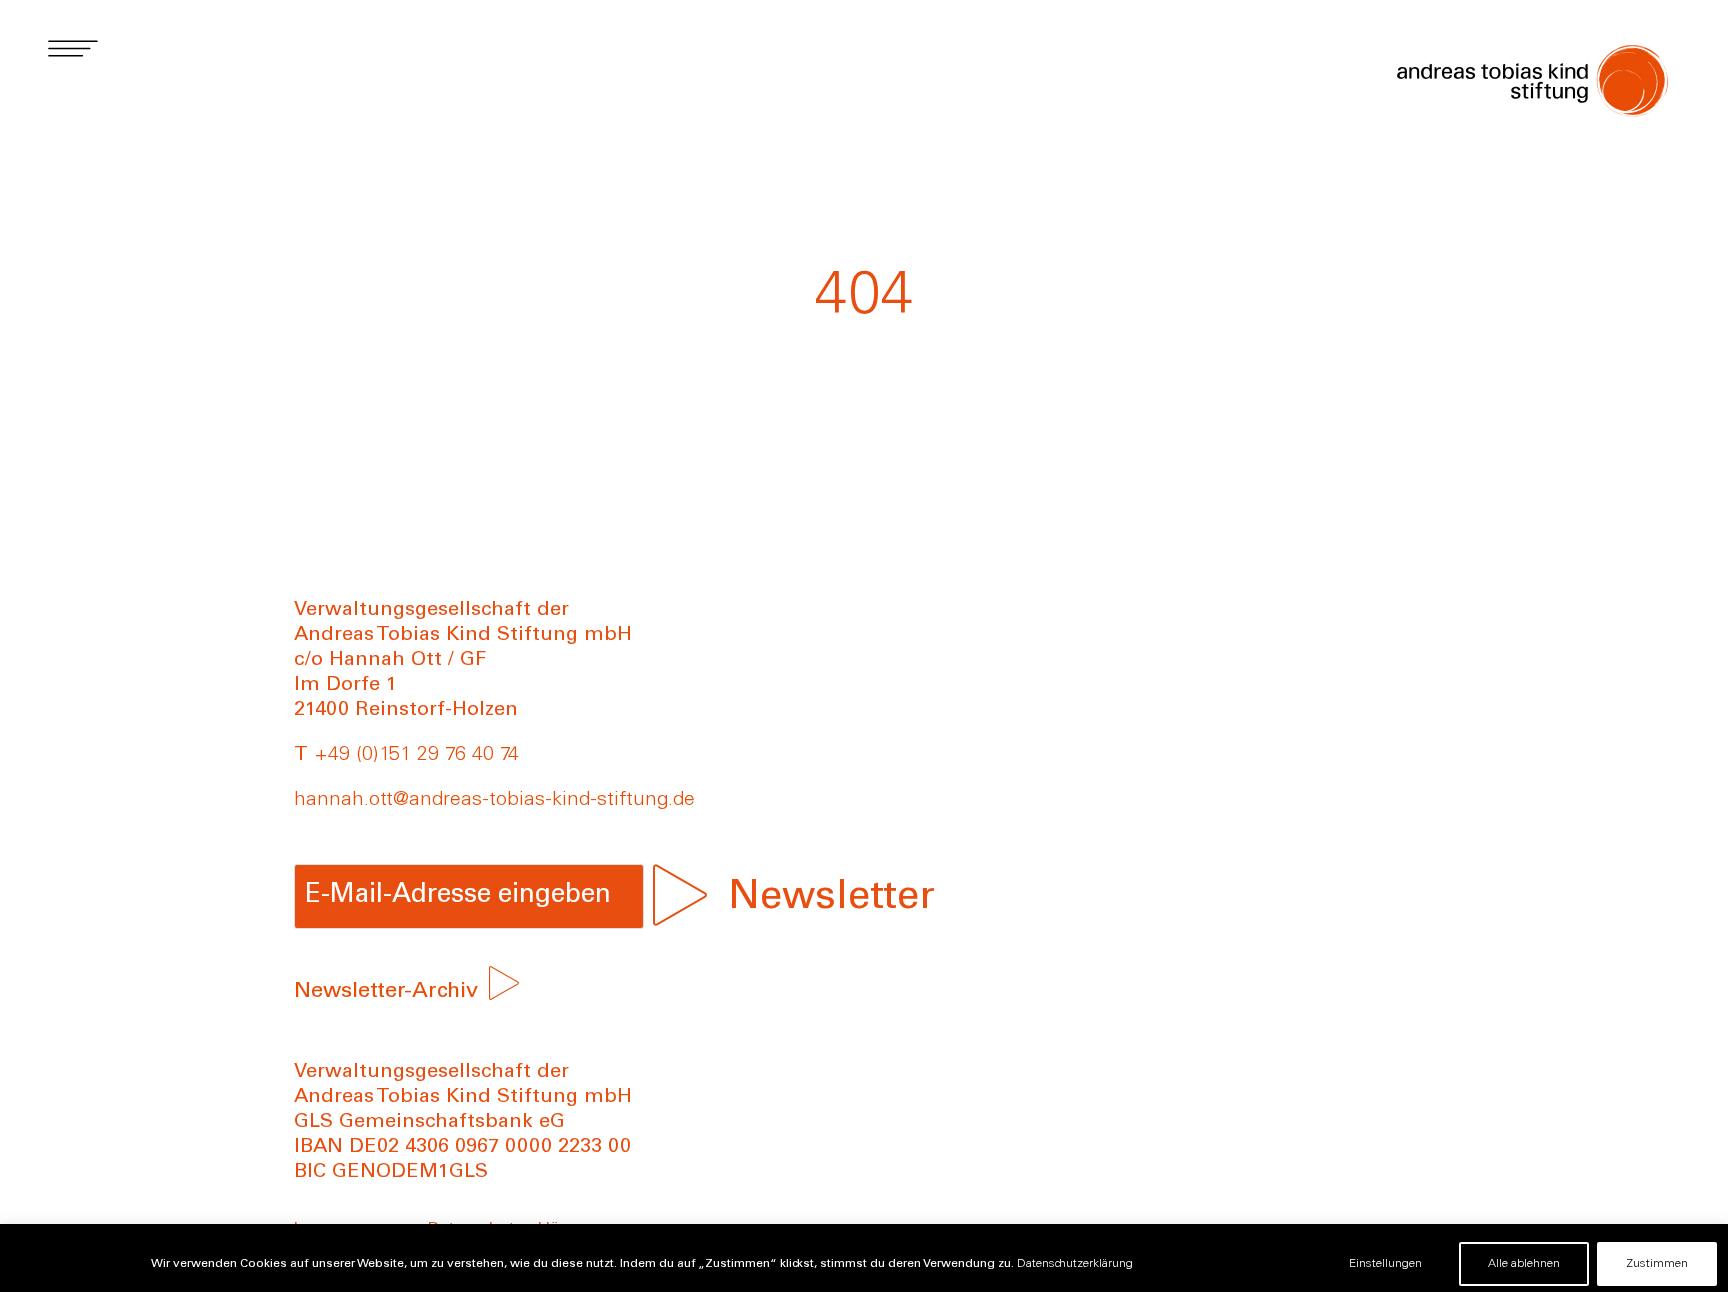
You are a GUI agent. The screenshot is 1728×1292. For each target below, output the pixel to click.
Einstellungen (1385, 1264)
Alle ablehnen (1524, 1264)
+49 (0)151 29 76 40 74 (416, 756)
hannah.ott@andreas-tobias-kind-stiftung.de (494, 801)
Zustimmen (1657, 1264)
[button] (72, 47)
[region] (864, 1258)
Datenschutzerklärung (1075, 1264)
